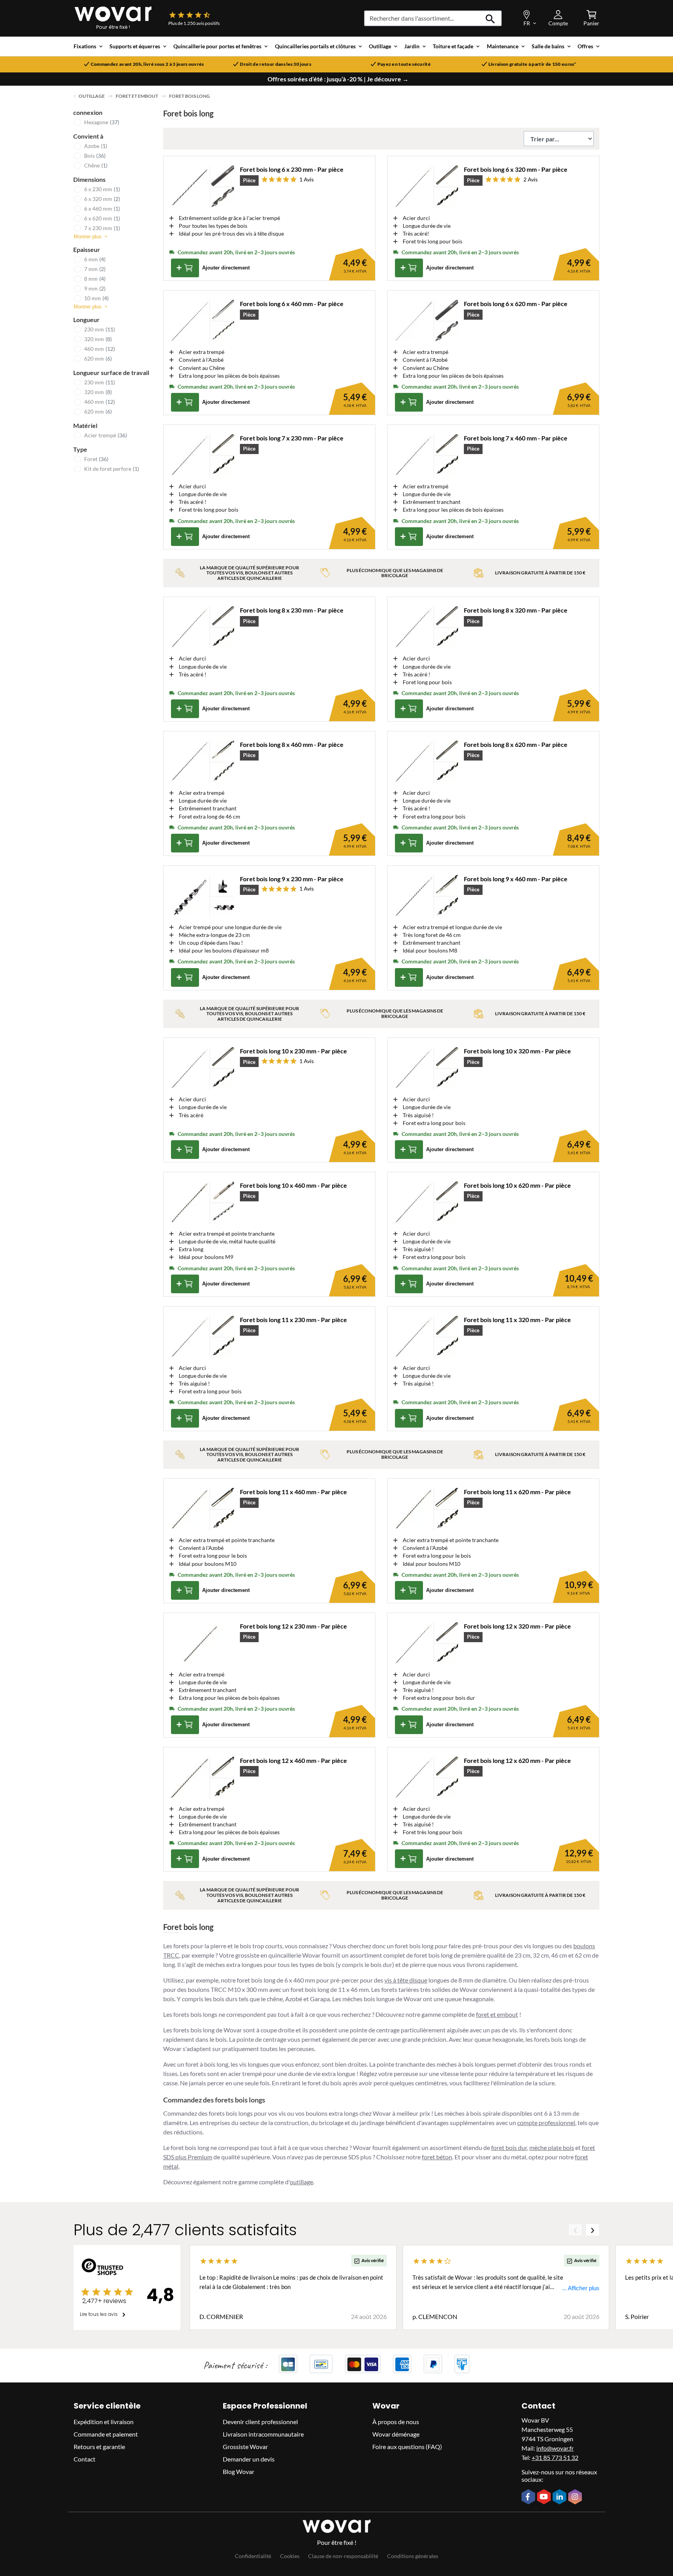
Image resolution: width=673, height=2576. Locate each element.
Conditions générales (413, 2556)
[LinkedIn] (560, 2498)
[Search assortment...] (491, 18)
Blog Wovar (239, 2472)
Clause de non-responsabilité (343, 2556)
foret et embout (497, 2014)
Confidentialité (253, 2556)
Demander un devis (249, 2459)
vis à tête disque (406, 1980)
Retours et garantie (99, 2447)
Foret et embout (137, 96)
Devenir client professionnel (260, 2422)
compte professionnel (546, 2123)
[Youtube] (545, 2498)
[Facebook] (529, 2498)
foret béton (437, 2157)
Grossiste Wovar (245, 2447)
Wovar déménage (396, 2434)
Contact (85, 2459)
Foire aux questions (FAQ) (407, 2447)
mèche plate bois (552, 2147)
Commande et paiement (106, 2434)
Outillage (92, 96)
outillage (301, 2182)
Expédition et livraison (104, 2422)
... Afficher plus (581, 2288)
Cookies (290, 2556)
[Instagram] (576, 2498)
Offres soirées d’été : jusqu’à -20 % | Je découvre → (338, 79)
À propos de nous (396, 2422)
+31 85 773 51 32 (555, 2458)
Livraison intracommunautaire (263, 2434)
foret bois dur (509, 2147)
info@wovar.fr (555, 2448)
